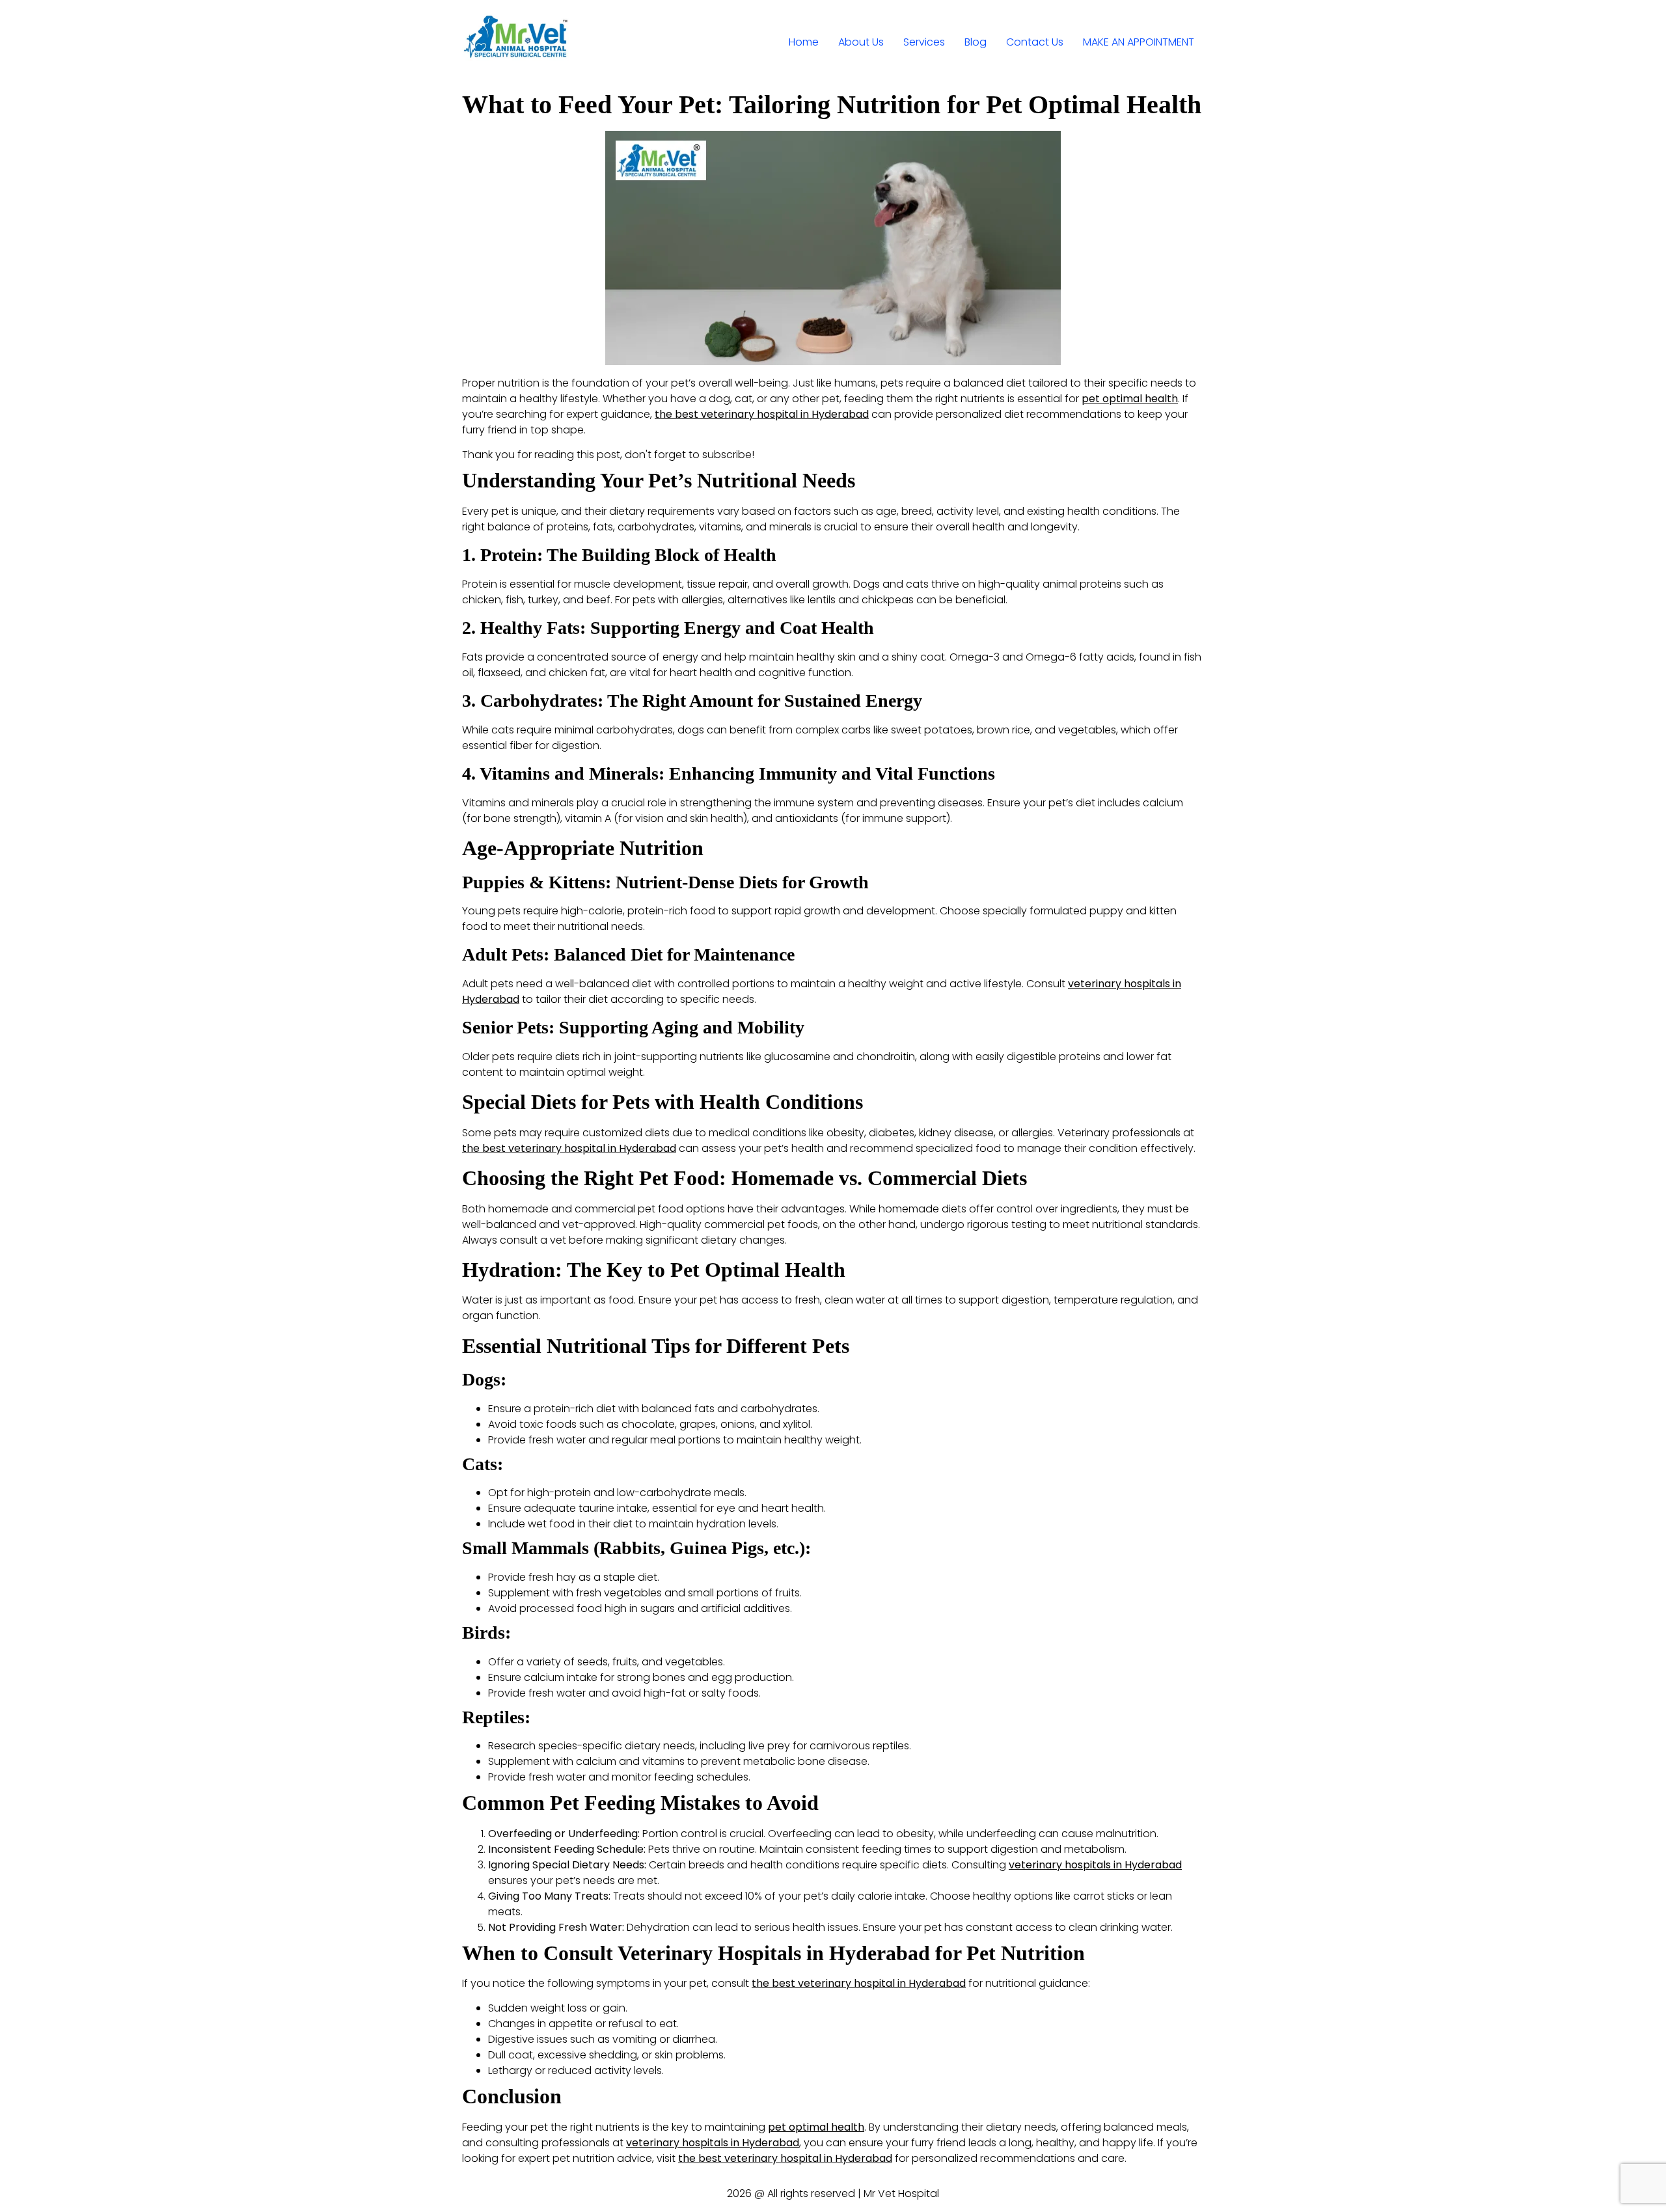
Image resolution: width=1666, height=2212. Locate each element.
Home (804, 42)
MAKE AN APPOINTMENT (1139, 42)
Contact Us (1035, 42)
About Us (861, 42)
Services (924, 42)
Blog (976, 42)
